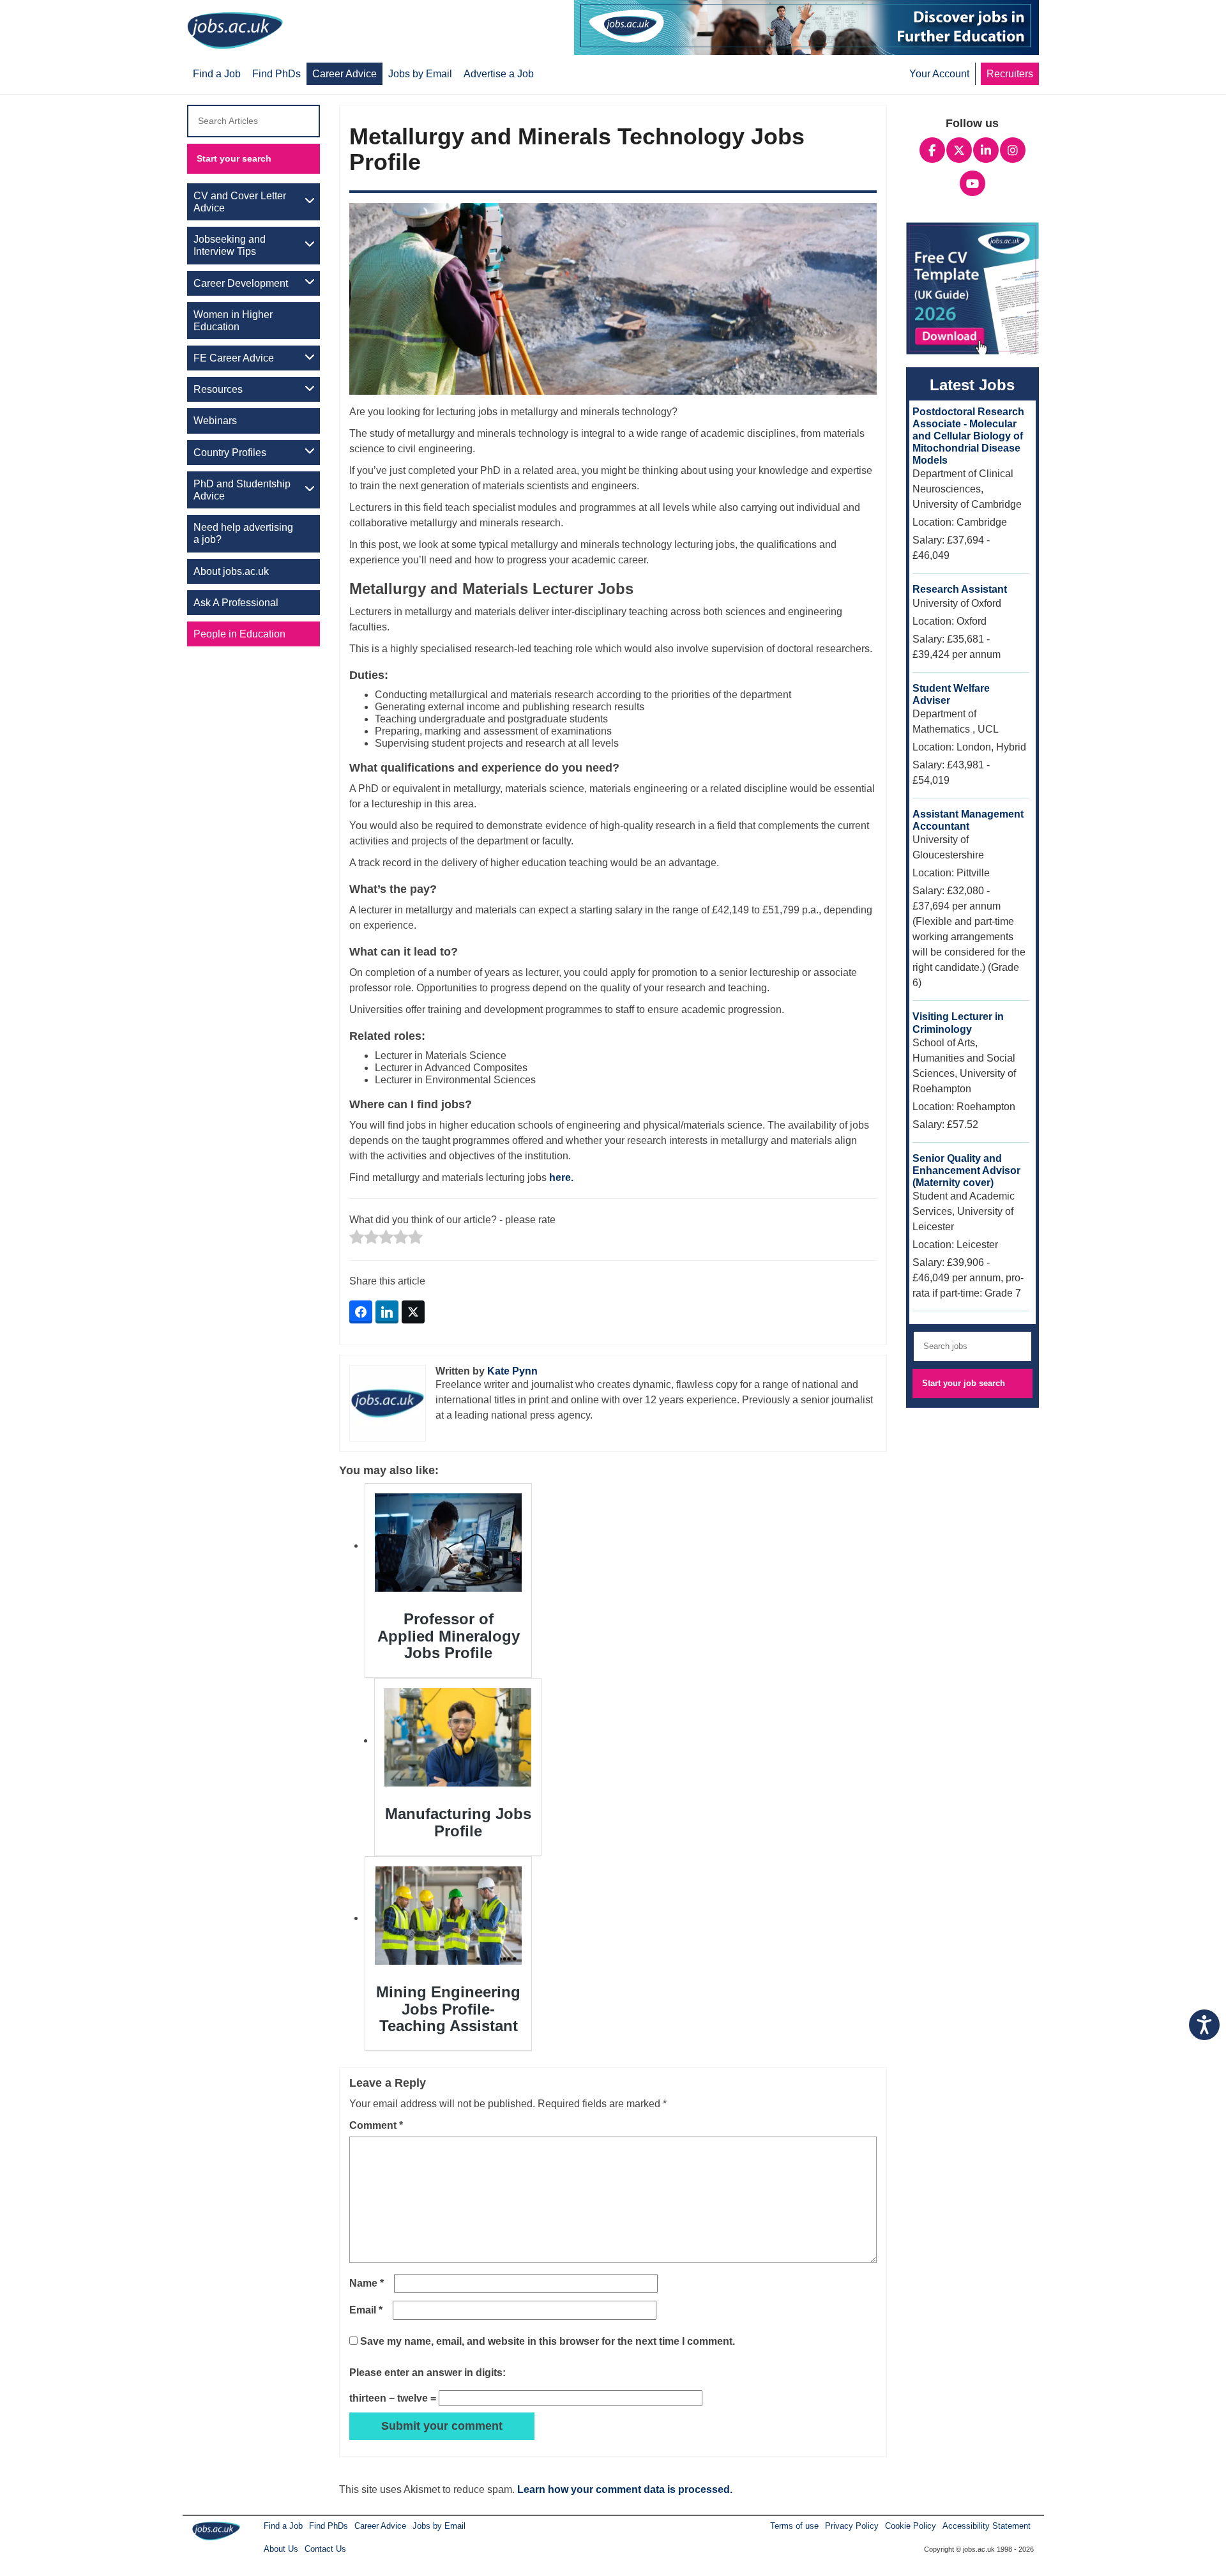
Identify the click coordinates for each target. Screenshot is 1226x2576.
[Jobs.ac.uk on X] (959, 149)
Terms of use (794, 2526)
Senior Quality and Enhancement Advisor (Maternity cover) (966, 1170)
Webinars (215, 421)
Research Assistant (960, 589)
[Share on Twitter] (413, 1312)
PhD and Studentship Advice (242, 490)
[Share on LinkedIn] (387, 1312)
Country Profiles (230, 453)
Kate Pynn (512, 1371)
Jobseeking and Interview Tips (230, 245)
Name (367, 2283)
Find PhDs (329, 2526)
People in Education (239, 634)
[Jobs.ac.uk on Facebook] (932, 149)
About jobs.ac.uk (231, 571)
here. (561, 1177)
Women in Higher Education (233, 321)
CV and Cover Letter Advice (240, 202)
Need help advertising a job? (243, 533)
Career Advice (380, 2526)
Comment (376, 2125)
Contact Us (325, 2549)
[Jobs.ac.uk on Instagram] (1013, 149)
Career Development (241, 283)
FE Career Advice (234, 358)
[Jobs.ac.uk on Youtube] (972, 182)
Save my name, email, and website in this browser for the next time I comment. (548, 2341)
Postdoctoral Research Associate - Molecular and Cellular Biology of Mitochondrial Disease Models (968, 436)
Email (366, 2310)
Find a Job (283, 2526)
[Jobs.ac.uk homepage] (238, 30)
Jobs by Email (439, 2526)
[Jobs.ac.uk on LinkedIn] (986, 149)
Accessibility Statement (987, 2526)
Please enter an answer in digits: (428, 2373)
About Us (281, 2549)
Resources (218, 389)
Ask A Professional (236, 603)
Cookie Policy (911, 2526)
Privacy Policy (852, 2526)
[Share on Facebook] (361, 1312)
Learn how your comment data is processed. (625, 2489)
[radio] (357, 1238)
